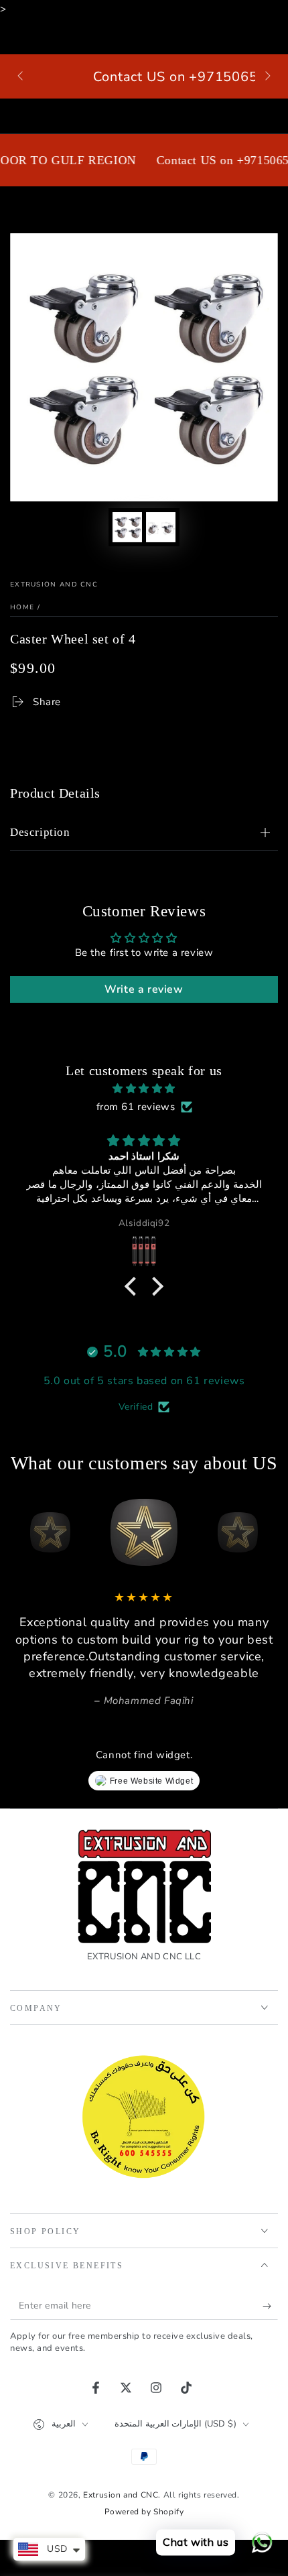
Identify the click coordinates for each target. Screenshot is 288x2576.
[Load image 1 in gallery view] (127, 527)
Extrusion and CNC (54, 585)
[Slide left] (21, 76)
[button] (134, 1286)
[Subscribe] (270, 2307)
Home (22, 607)
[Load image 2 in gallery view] (161, 527)
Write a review (144, 989)
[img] (144, 1089)
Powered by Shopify (144, 2512)
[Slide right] (267, 76)
